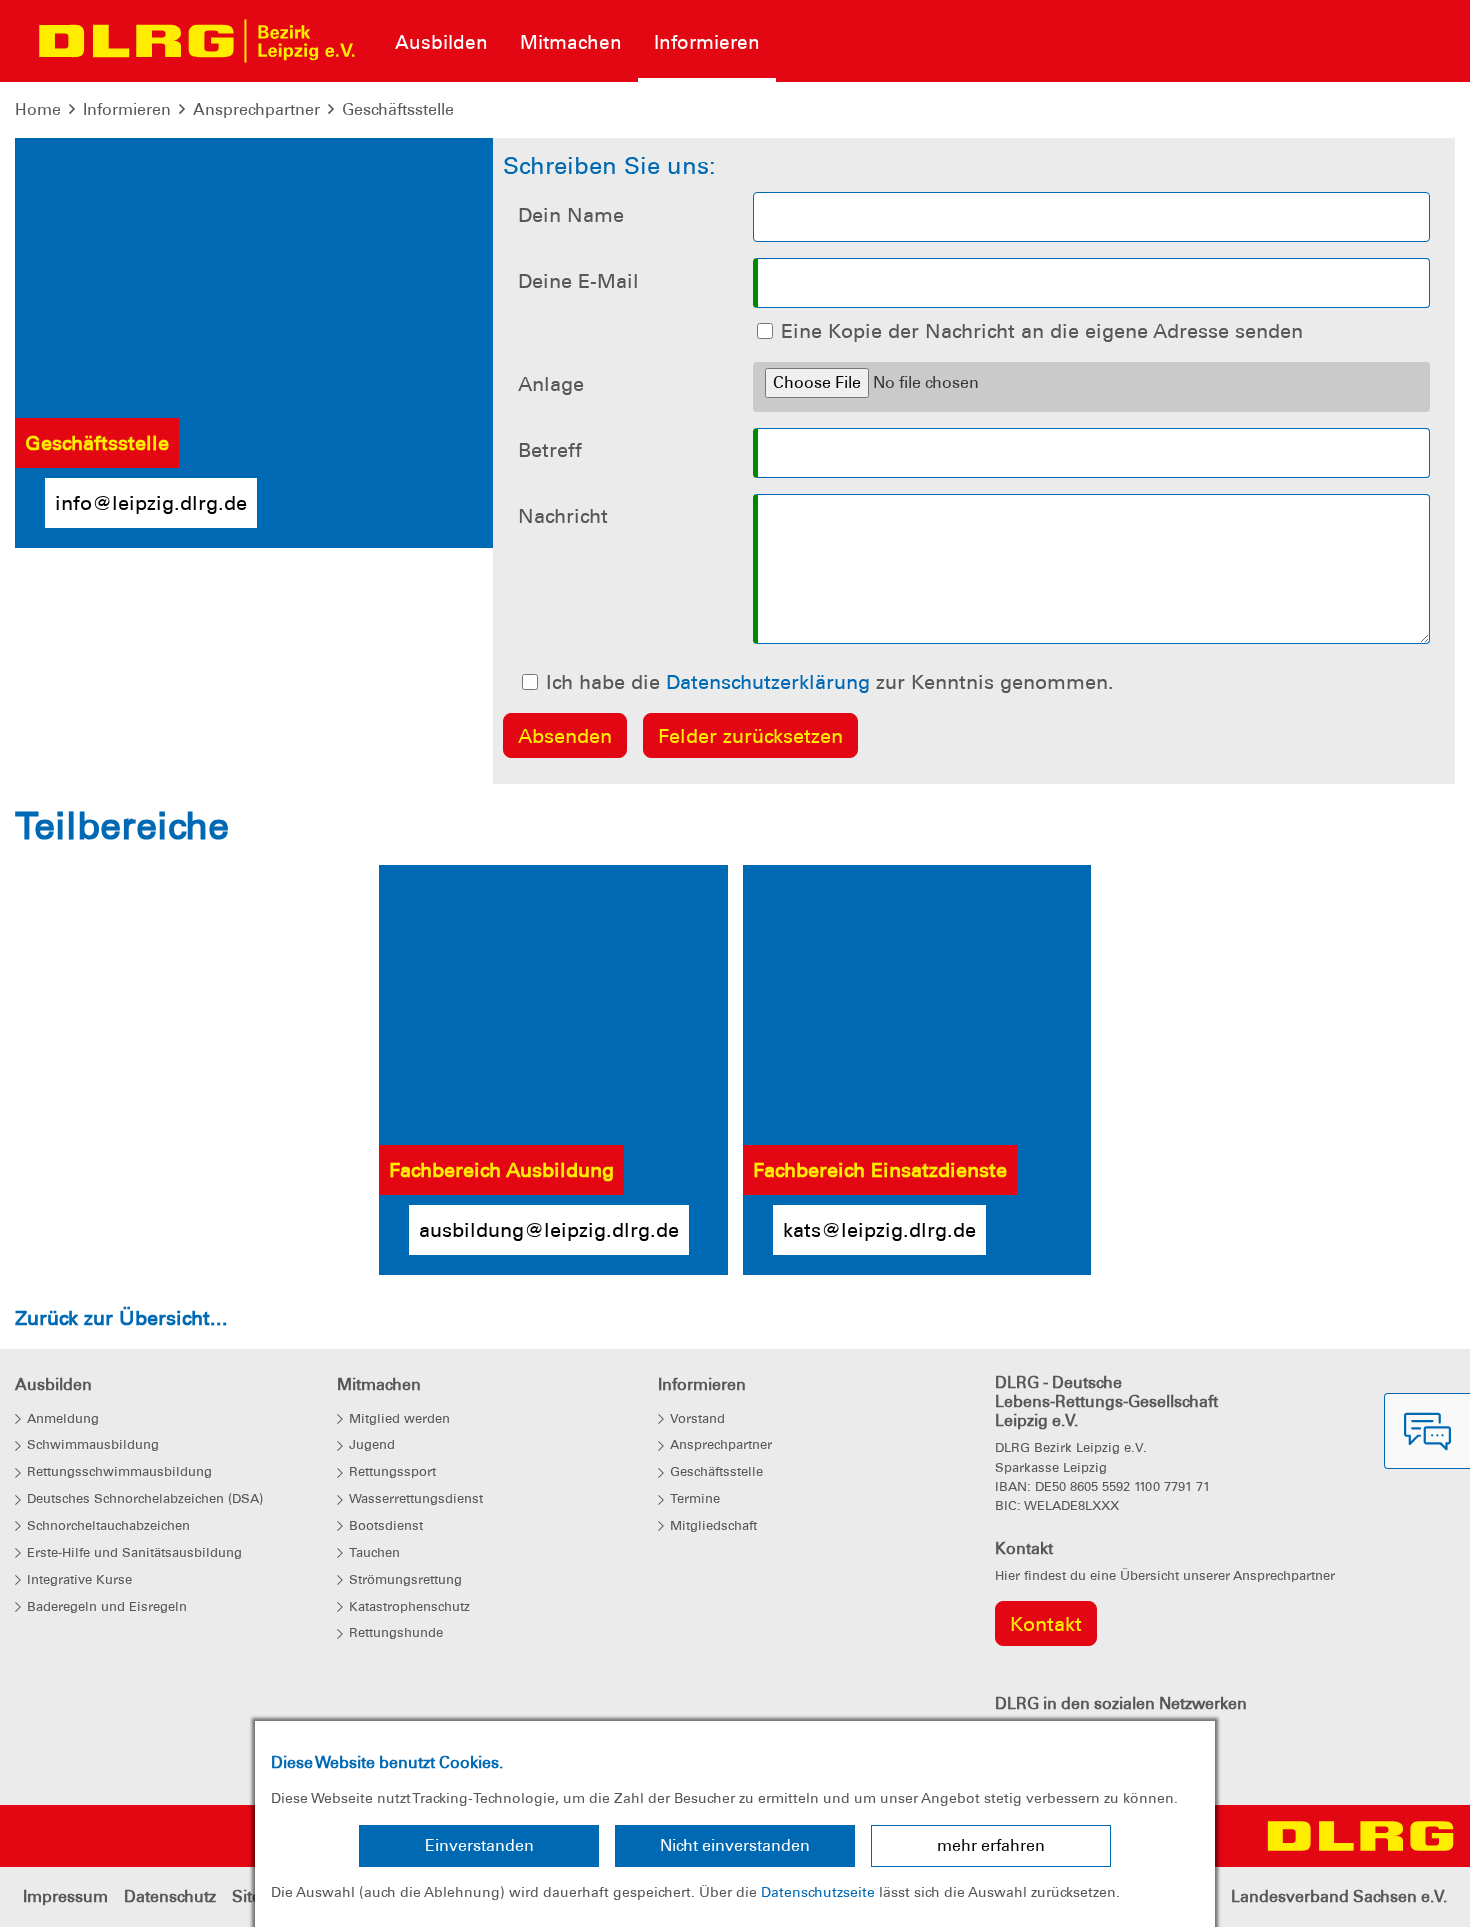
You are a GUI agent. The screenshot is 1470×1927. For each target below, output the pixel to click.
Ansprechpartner (256, 109)
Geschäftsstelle (398, 109)
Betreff (550, 450)
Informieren (127, 109)
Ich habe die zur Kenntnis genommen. (830, 682)
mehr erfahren (991, 1845)
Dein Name (571, 215)
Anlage (551, 384)
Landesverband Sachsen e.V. (1339, 1896)
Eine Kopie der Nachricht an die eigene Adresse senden (1042, 331)
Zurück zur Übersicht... (121, 1318)
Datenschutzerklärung (768, 682)
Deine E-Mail (578, 281)
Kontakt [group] (1046, 1624)
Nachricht (563, 516)
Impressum (65, 1896)
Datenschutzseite (818, 1892)
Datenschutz (170, 1896)
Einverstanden (479, 1845)
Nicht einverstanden (735, 1845)
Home (38, 109)
